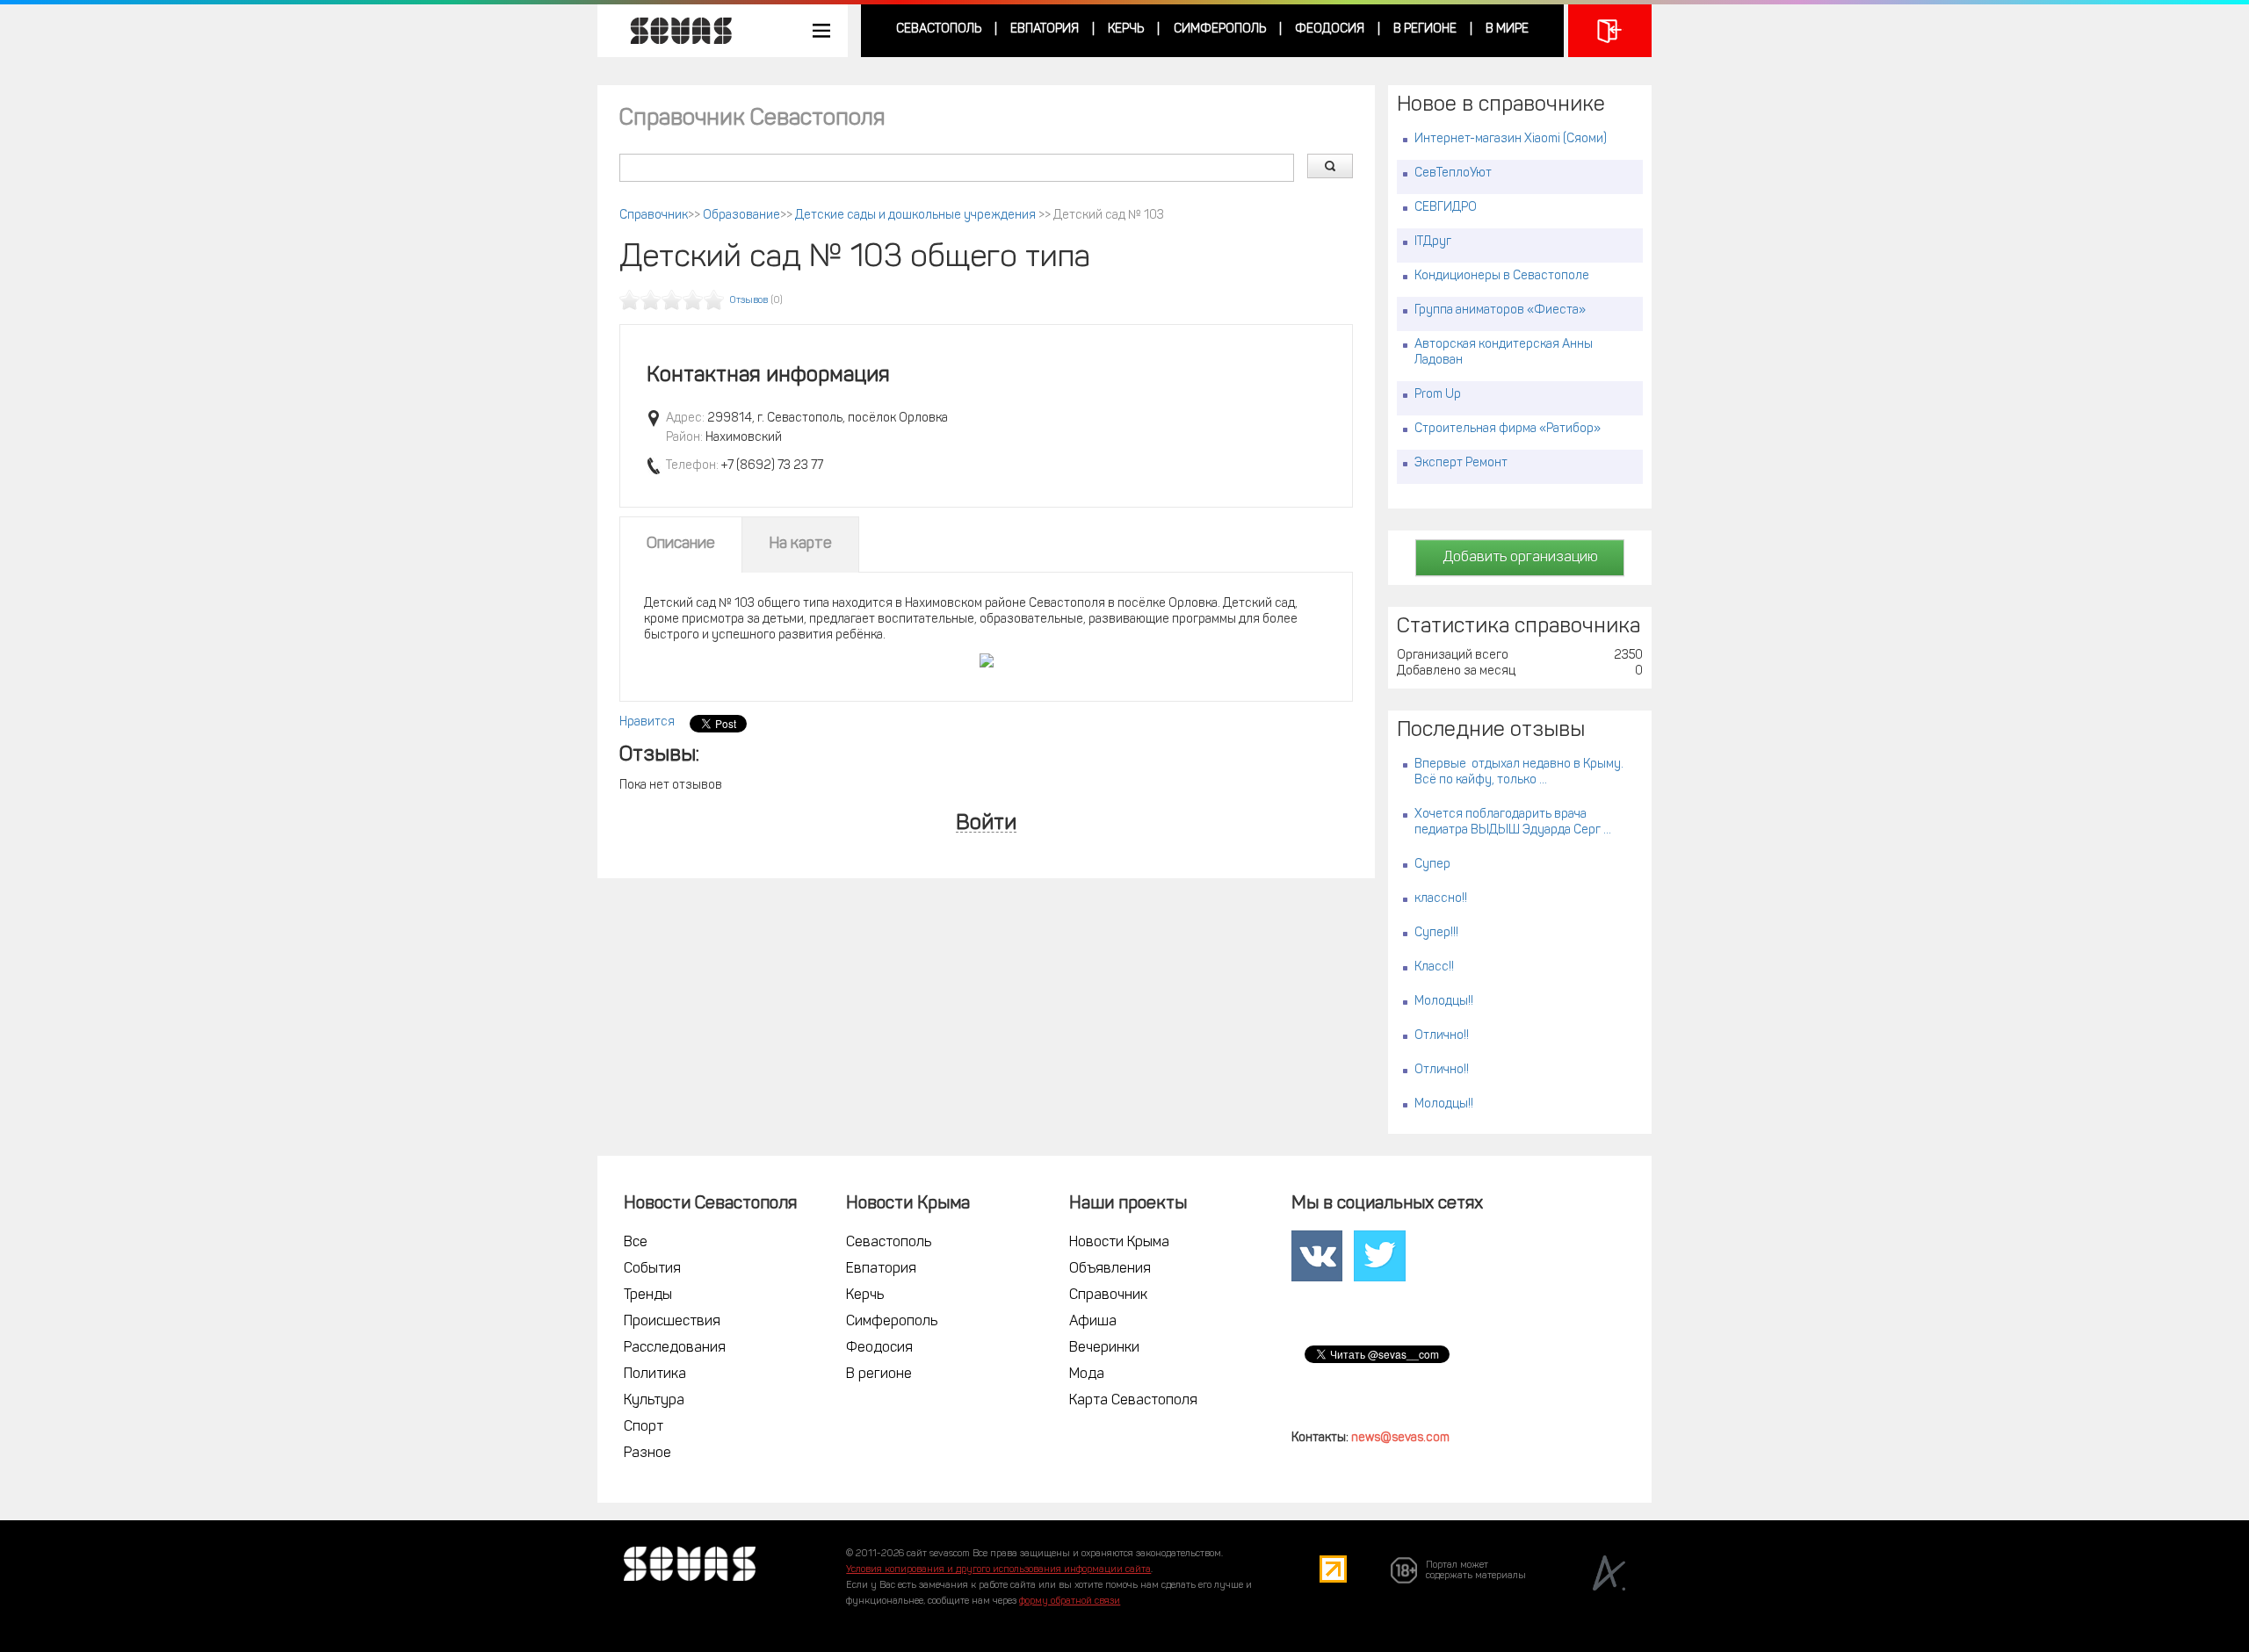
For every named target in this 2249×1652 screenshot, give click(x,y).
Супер (1432, 865)
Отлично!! (1442, 1036)
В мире (1507, 29)
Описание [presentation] (681, 545)
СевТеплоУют (1453, 173)
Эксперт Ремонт (1461, 463)
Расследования (675, 1348)
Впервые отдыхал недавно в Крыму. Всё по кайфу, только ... (1519, 772)
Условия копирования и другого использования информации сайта (998, 1570)
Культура (654, 1401)
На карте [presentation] (800, 545)
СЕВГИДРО (1446, 208)
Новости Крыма (1119, 1243)
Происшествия (672, 1322)
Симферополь (1220, 29)
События (652, 1269)
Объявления (1110, 1269)
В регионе (1425, 29)
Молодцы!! (1444, 1002)
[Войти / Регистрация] (1610, 31)
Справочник (654, 216)
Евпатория (1045, 29)
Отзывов (749, 301)
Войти (986, 824)
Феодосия (1330, 29)
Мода (1087, 1374)
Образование (741, 216)
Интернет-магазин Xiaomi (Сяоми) (1511, 139)
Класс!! (1434, 967)
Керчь (1126, 29)
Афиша (1093, 1322)
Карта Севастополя (1133, 1401)
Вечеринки (1104, 1348)
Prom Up (1438, 395)
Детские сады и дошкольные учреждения (917, 216)
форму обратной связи (1070, 1602)
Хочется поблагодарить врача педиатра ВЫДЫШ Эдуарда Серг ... (1513, 822)
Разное (647, 1454)
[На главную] (672, 31)
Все (636, 1243)
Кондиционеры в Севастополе (1502, 276)
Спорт (644, 1427)
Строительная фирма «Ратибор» (1508, 429)
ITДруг (1433, 242)
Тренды (648, 1295)
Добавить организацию (1520, 558)
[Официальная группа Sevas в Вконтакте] (1317, 1257)
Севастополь (939, 29)
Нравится (647, 722)
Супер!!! (1436, 933)
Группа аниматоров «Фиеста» (1500, 310)
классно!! (1441, 899)
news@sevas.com (1400, 1438)
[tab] (681, 545)
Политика (655, 1374)
